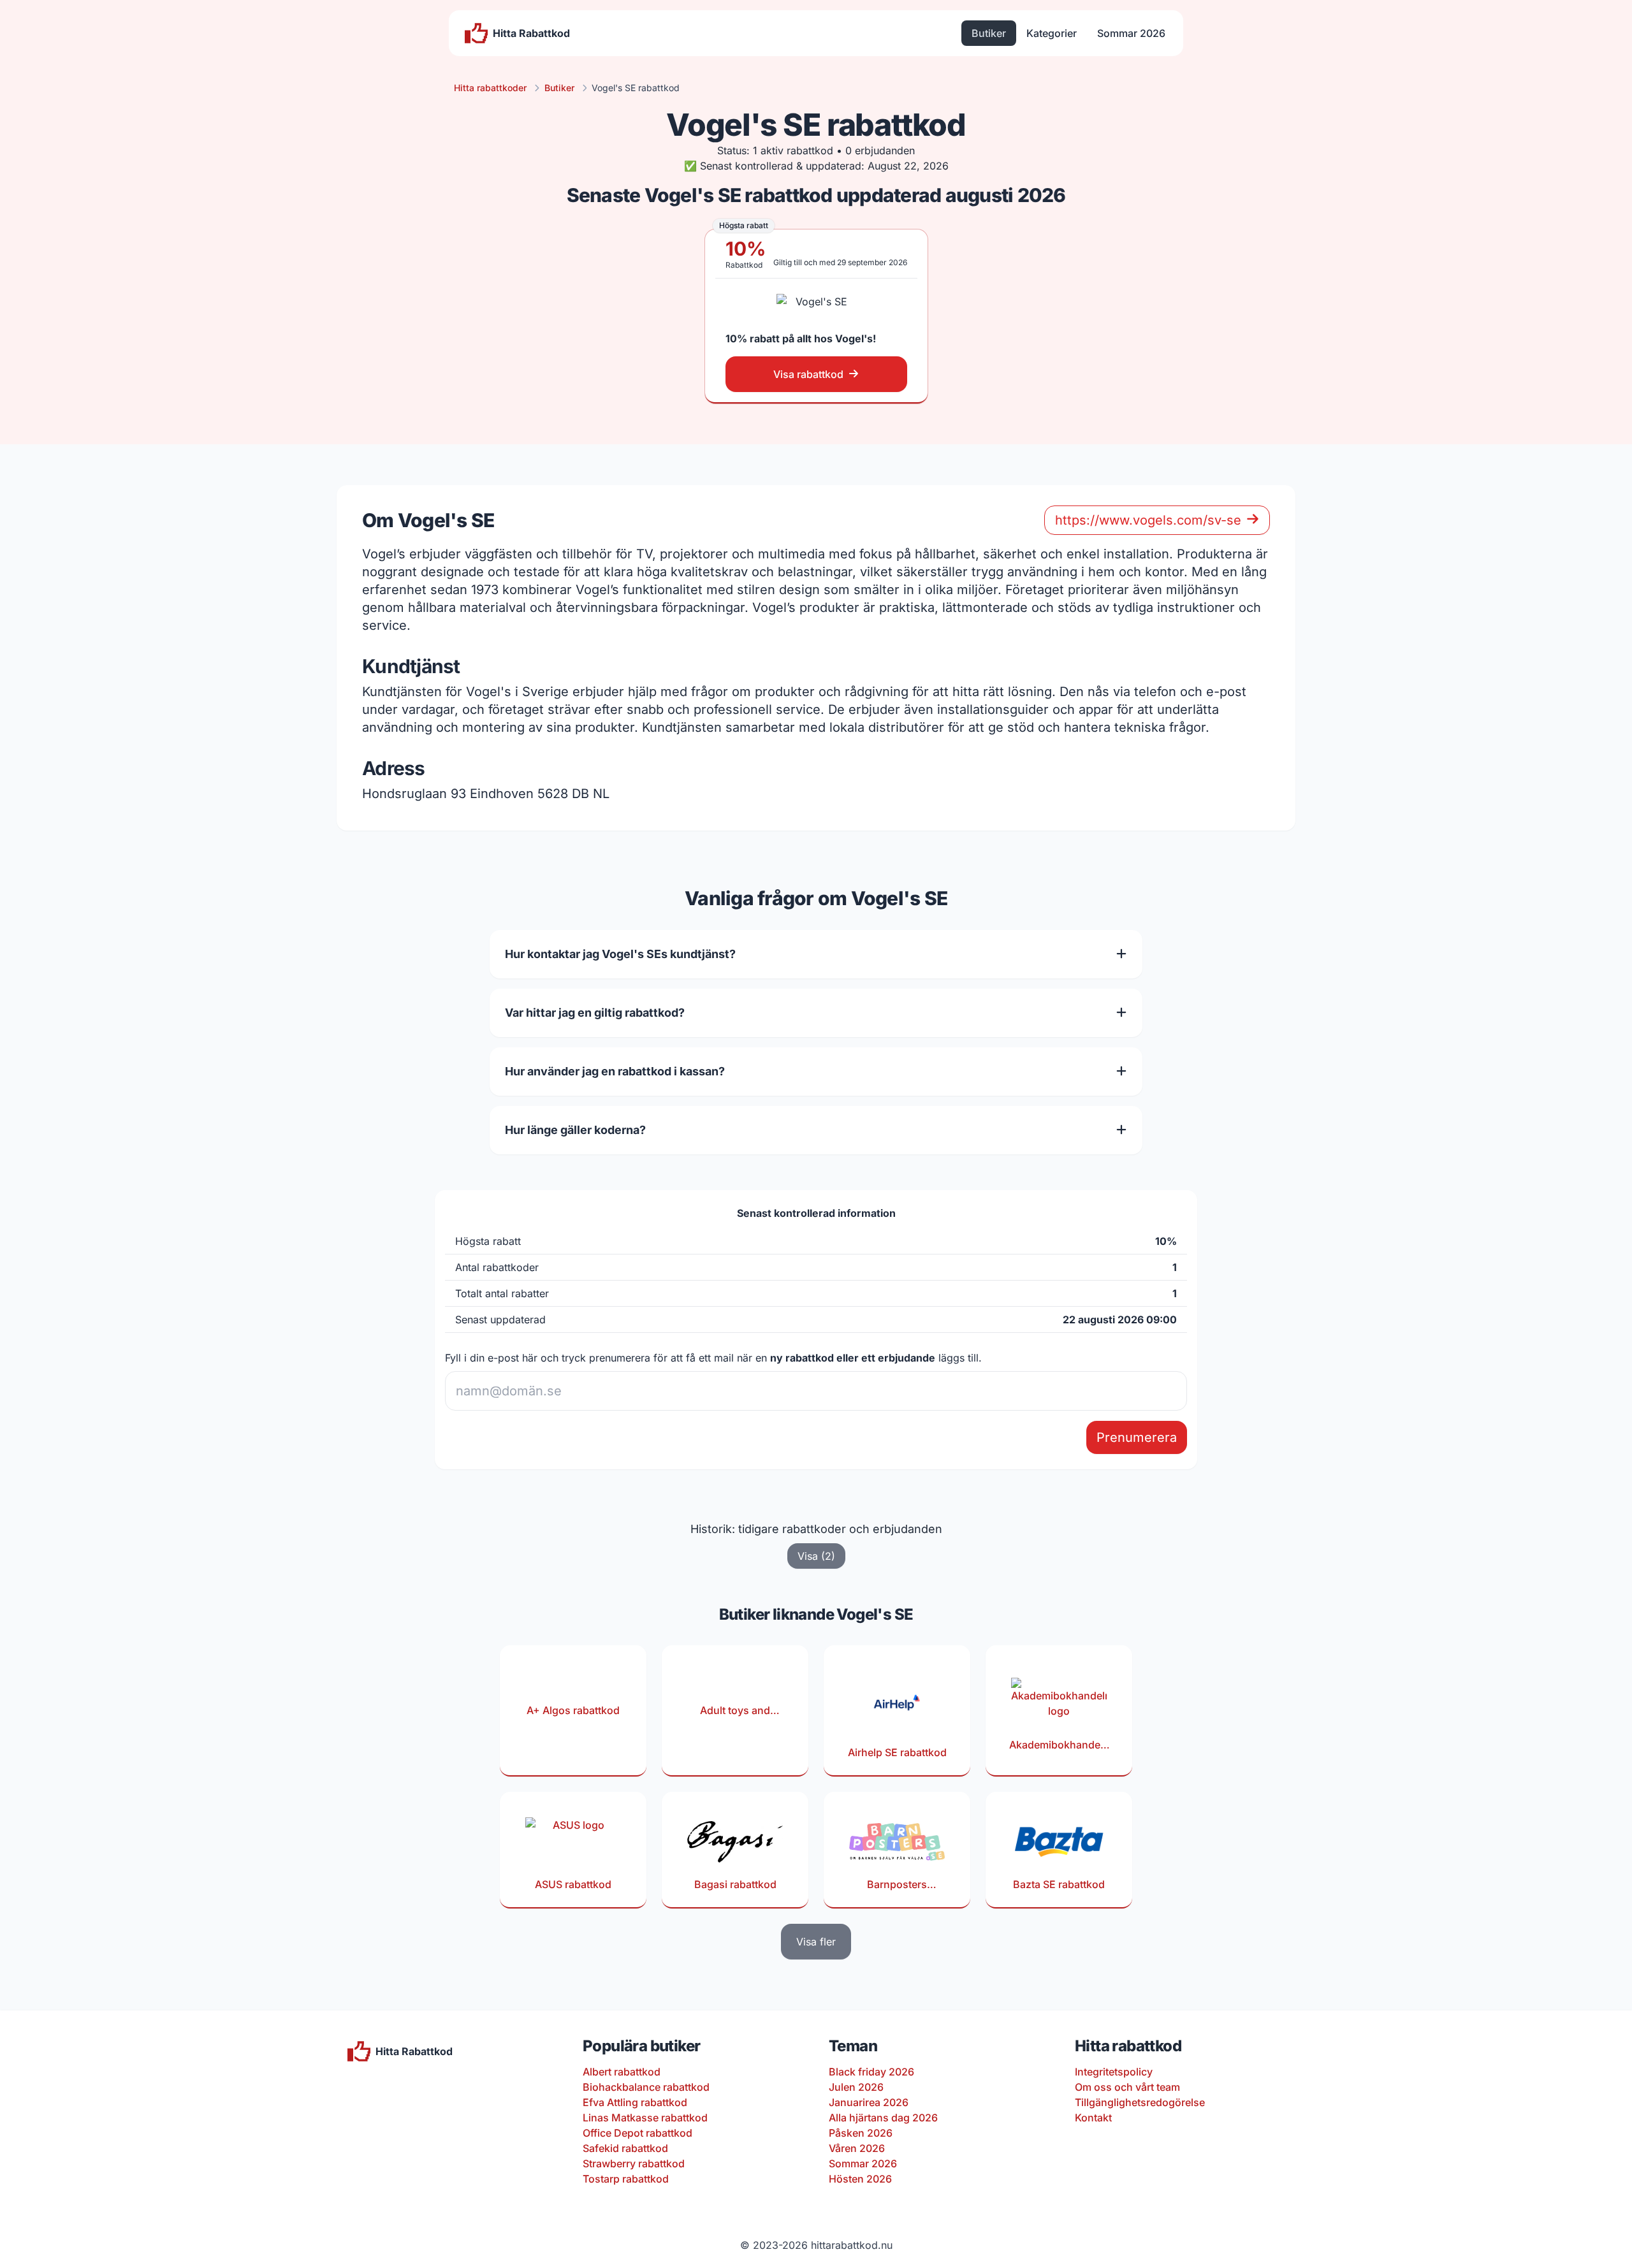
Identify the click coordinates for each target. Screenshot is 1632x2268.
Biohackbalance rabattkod (646, 2087)
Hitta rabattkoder (490, 88)
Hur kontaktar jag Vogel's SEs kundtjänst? (620, 954)
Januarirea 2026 (869, 2102)
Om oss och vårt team (1127, 2087)
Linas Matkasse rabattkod (645, 2118)
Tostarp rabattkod (626, 2179)
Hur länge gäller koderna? (575, 1130)
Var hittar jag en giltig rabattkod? (595, 1013)
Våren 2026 (857, 2148)
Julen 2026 (856, 2087)
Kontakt (1093, 2118)
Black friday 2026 (871, 2072)
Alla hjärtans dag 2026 (883, 2118)
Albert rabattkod (622, 2072)
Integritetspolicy (1114, 2072)
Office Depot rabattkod (637, 2133)
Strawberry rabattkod (634, 2163)
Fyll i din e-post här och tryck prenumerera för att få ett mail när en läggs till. (713, 1358)
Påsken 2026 (861, 2133)
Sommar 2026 (1131, 33)
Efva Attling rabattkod (635, 2102)
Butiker (989, 33)
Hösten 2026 (860, 2179)
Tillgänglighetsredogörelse (1140, 2102)
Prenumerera (1137, 1437)
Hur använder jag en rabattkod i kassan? (615, 1071)
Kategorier (1052, 33)
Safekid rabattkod (625, 2148)
